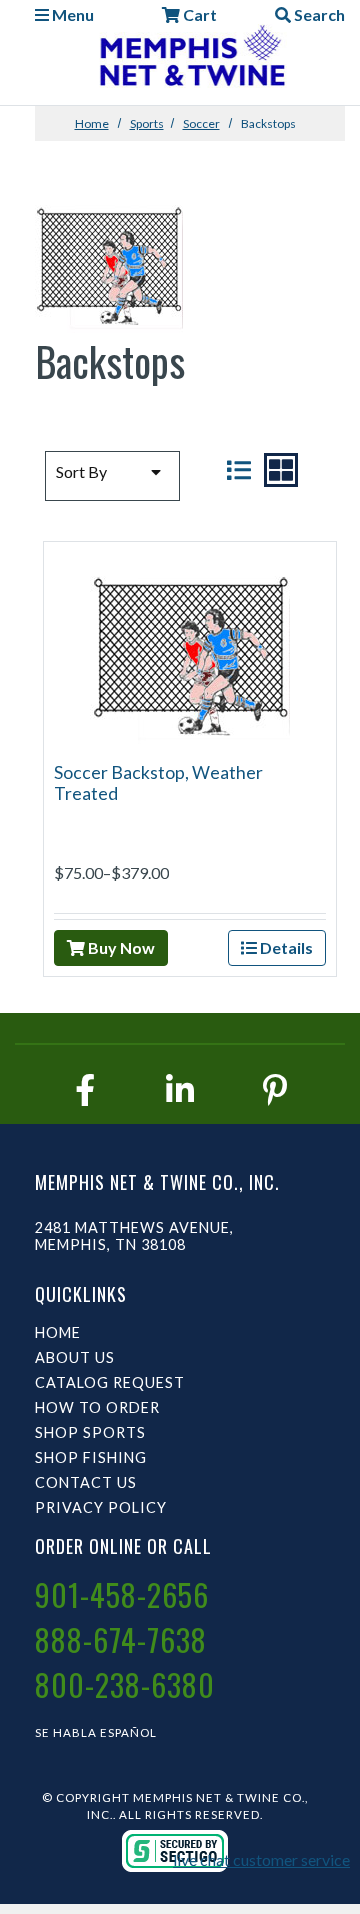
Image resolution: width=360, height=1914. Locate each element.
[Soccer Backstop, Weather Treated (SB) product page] (190, 649)
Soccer (201, 123)
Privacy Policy (101, 1507)
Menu (71, 14)
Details (285, 947)
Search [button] (318, 14)
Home (92, 123)
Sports (147, 123)
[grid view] (281, 470)
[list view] (239, 470)
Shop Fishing (91, 1457)
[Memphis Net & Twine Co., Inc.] (190, 59)
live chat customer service (261, 1859)
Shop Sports (90, 1432)
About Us (75, 1357)
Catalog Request (110, 1382)
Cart (198, 14)
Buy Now (120, 947)
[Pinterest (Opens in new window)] (275, 1089)
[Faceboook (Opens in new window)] (85, 1089)
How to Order (97, 1407)
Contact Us (86, 1482)
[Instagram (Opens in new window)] (180, 1089)
